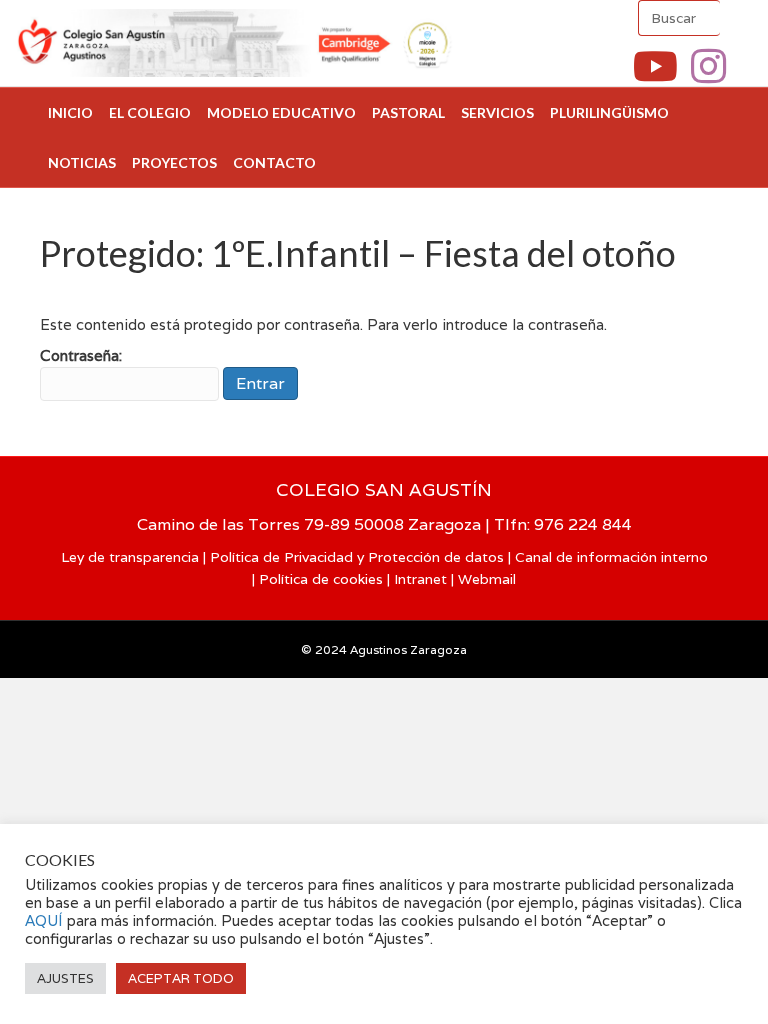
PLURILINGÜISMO (609, 112)
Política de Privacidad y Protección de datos (357, 557)
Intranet (420, 579)
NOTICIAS (82, 162)
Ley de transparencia (130, 557)
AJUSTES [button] (65, 978)
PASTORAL (408, 112)
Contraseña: (81, 355)
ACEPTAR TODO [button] (181, 978)
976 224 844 (583, 524)
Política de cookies (321, 579)
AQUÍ (46, 920)
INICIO (70, 112)
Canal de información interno (611, 557)
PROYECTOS (174, 162)
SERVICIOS (497, 112)
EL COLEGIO (150, 112)
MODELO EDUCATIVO (281, 112)
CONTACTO (274, 162)
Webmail (487, 579)
